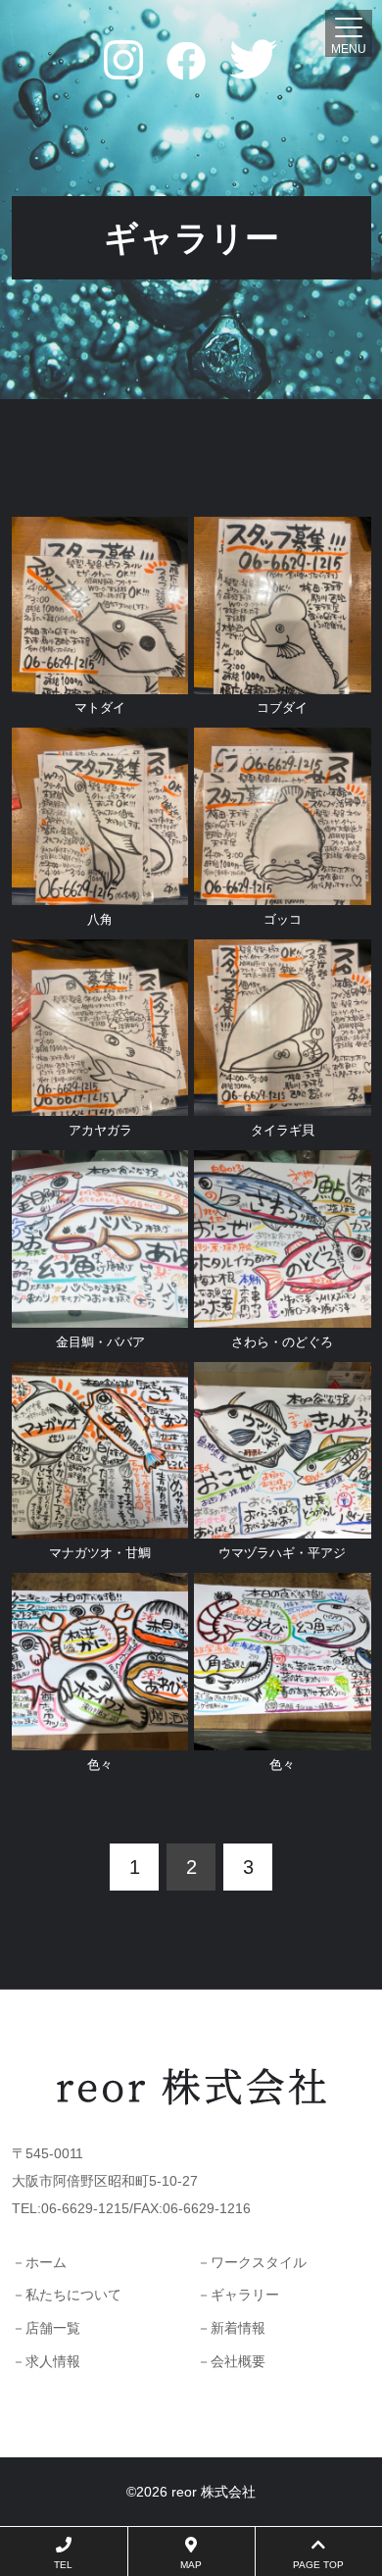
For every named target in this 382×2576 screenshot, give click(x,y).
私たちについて (73, 2295)
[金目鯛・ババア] (100, 1314)
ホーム (46, 2262)
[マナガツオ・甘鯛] (100, 1525)
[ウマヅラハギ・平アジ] (283, 1525)
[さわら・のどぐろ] (283, 1314)
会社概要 (238, 2361)
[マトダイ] (100, 681)
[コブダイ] (283, 681)
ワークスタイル (259, 2262)
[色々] (100, 1737)
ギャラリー (245, 2295)
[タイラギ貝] (283, 1102)
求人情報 (53, 2361)
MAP (191, 2565)
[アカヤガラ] (100, 1102)
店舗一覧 (53, 2328)
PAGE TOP (318, 2565)
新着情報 (238, 2328)
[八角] (100, 891)
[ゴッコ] (283, 891)
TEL (63, 2565)
